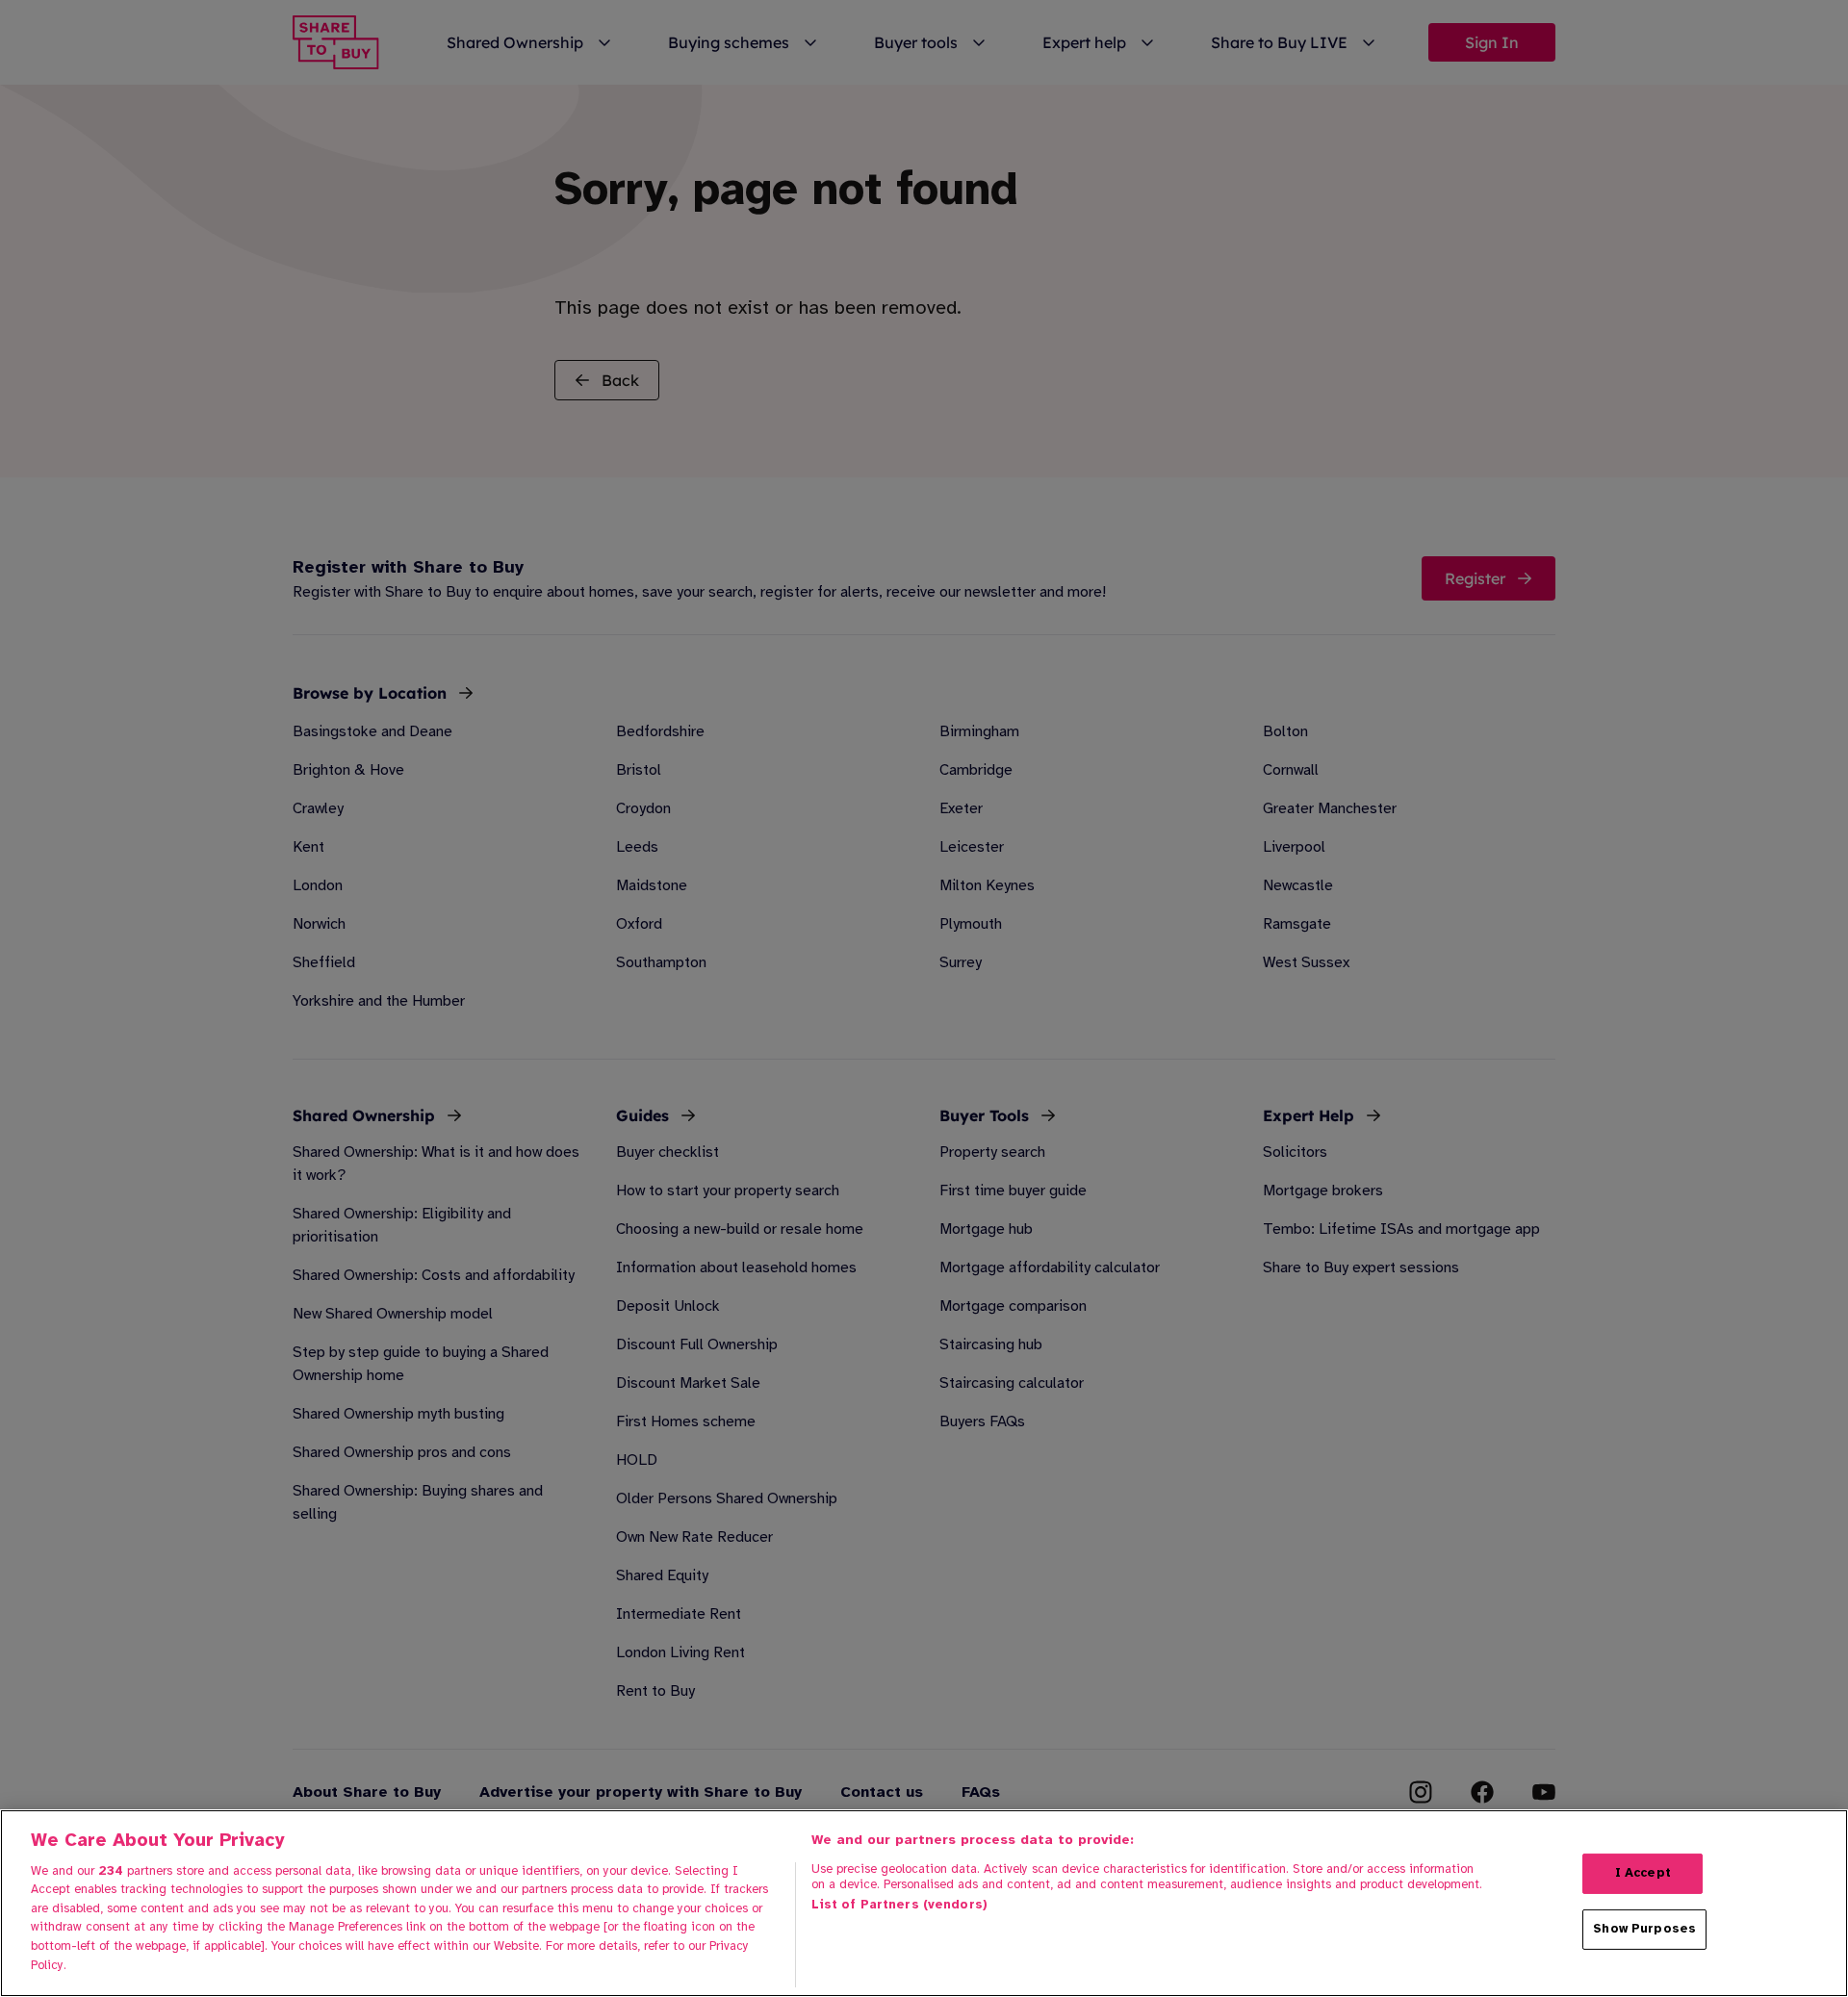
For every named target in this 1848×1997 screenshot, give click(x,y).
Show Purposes (1644, 1929)
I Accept (1643, 1873)
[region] (924, 1903)
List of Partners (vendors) (899, 1905)
